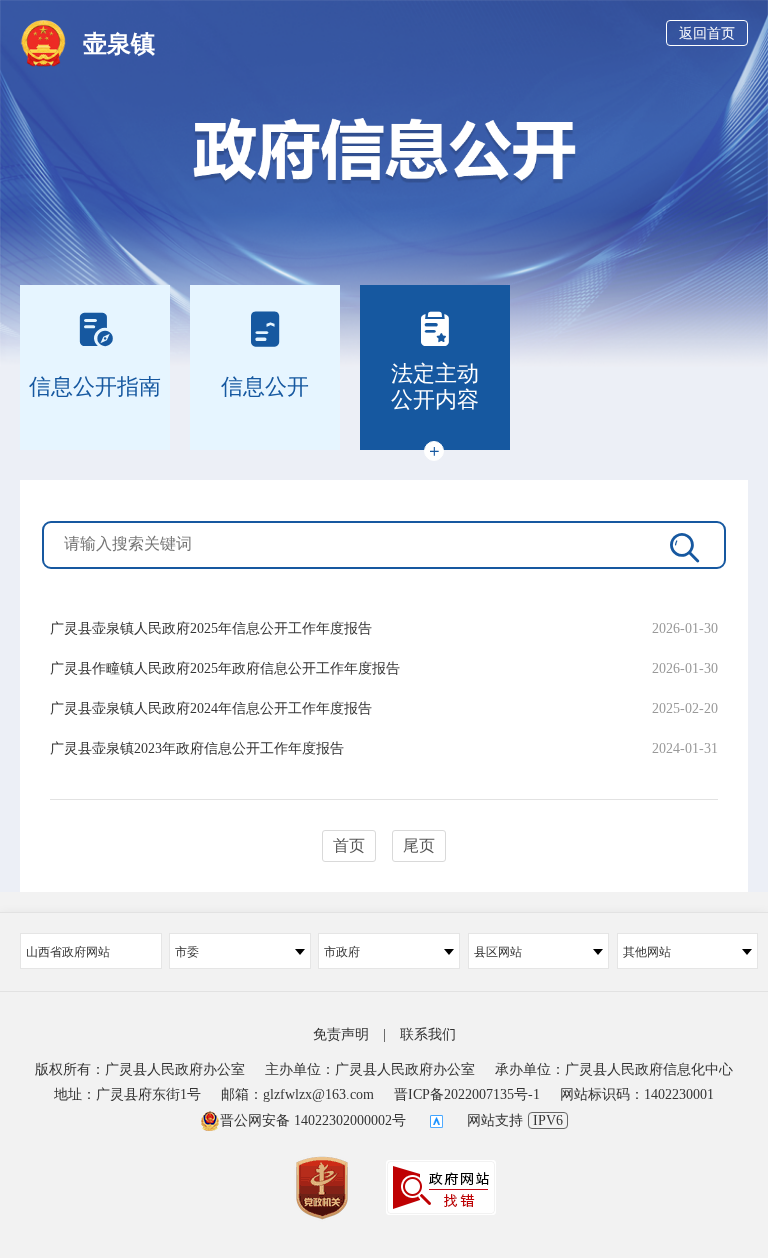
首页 (349, 845)
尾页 (419, 845)
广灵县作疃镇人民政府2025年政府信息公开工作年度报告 (225, 668)
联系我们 (428, 1034)
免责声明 (341, 1034)
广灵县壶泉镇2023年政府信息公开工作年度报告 (197, 748)
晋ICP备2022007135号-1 (467, 1094)
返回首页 (707, 33)
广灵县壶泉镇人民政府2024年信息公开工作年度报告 (211, 708)
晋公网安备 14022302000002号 (313, 1120)
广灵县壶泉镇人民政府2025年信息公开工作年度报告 (211, 628)
